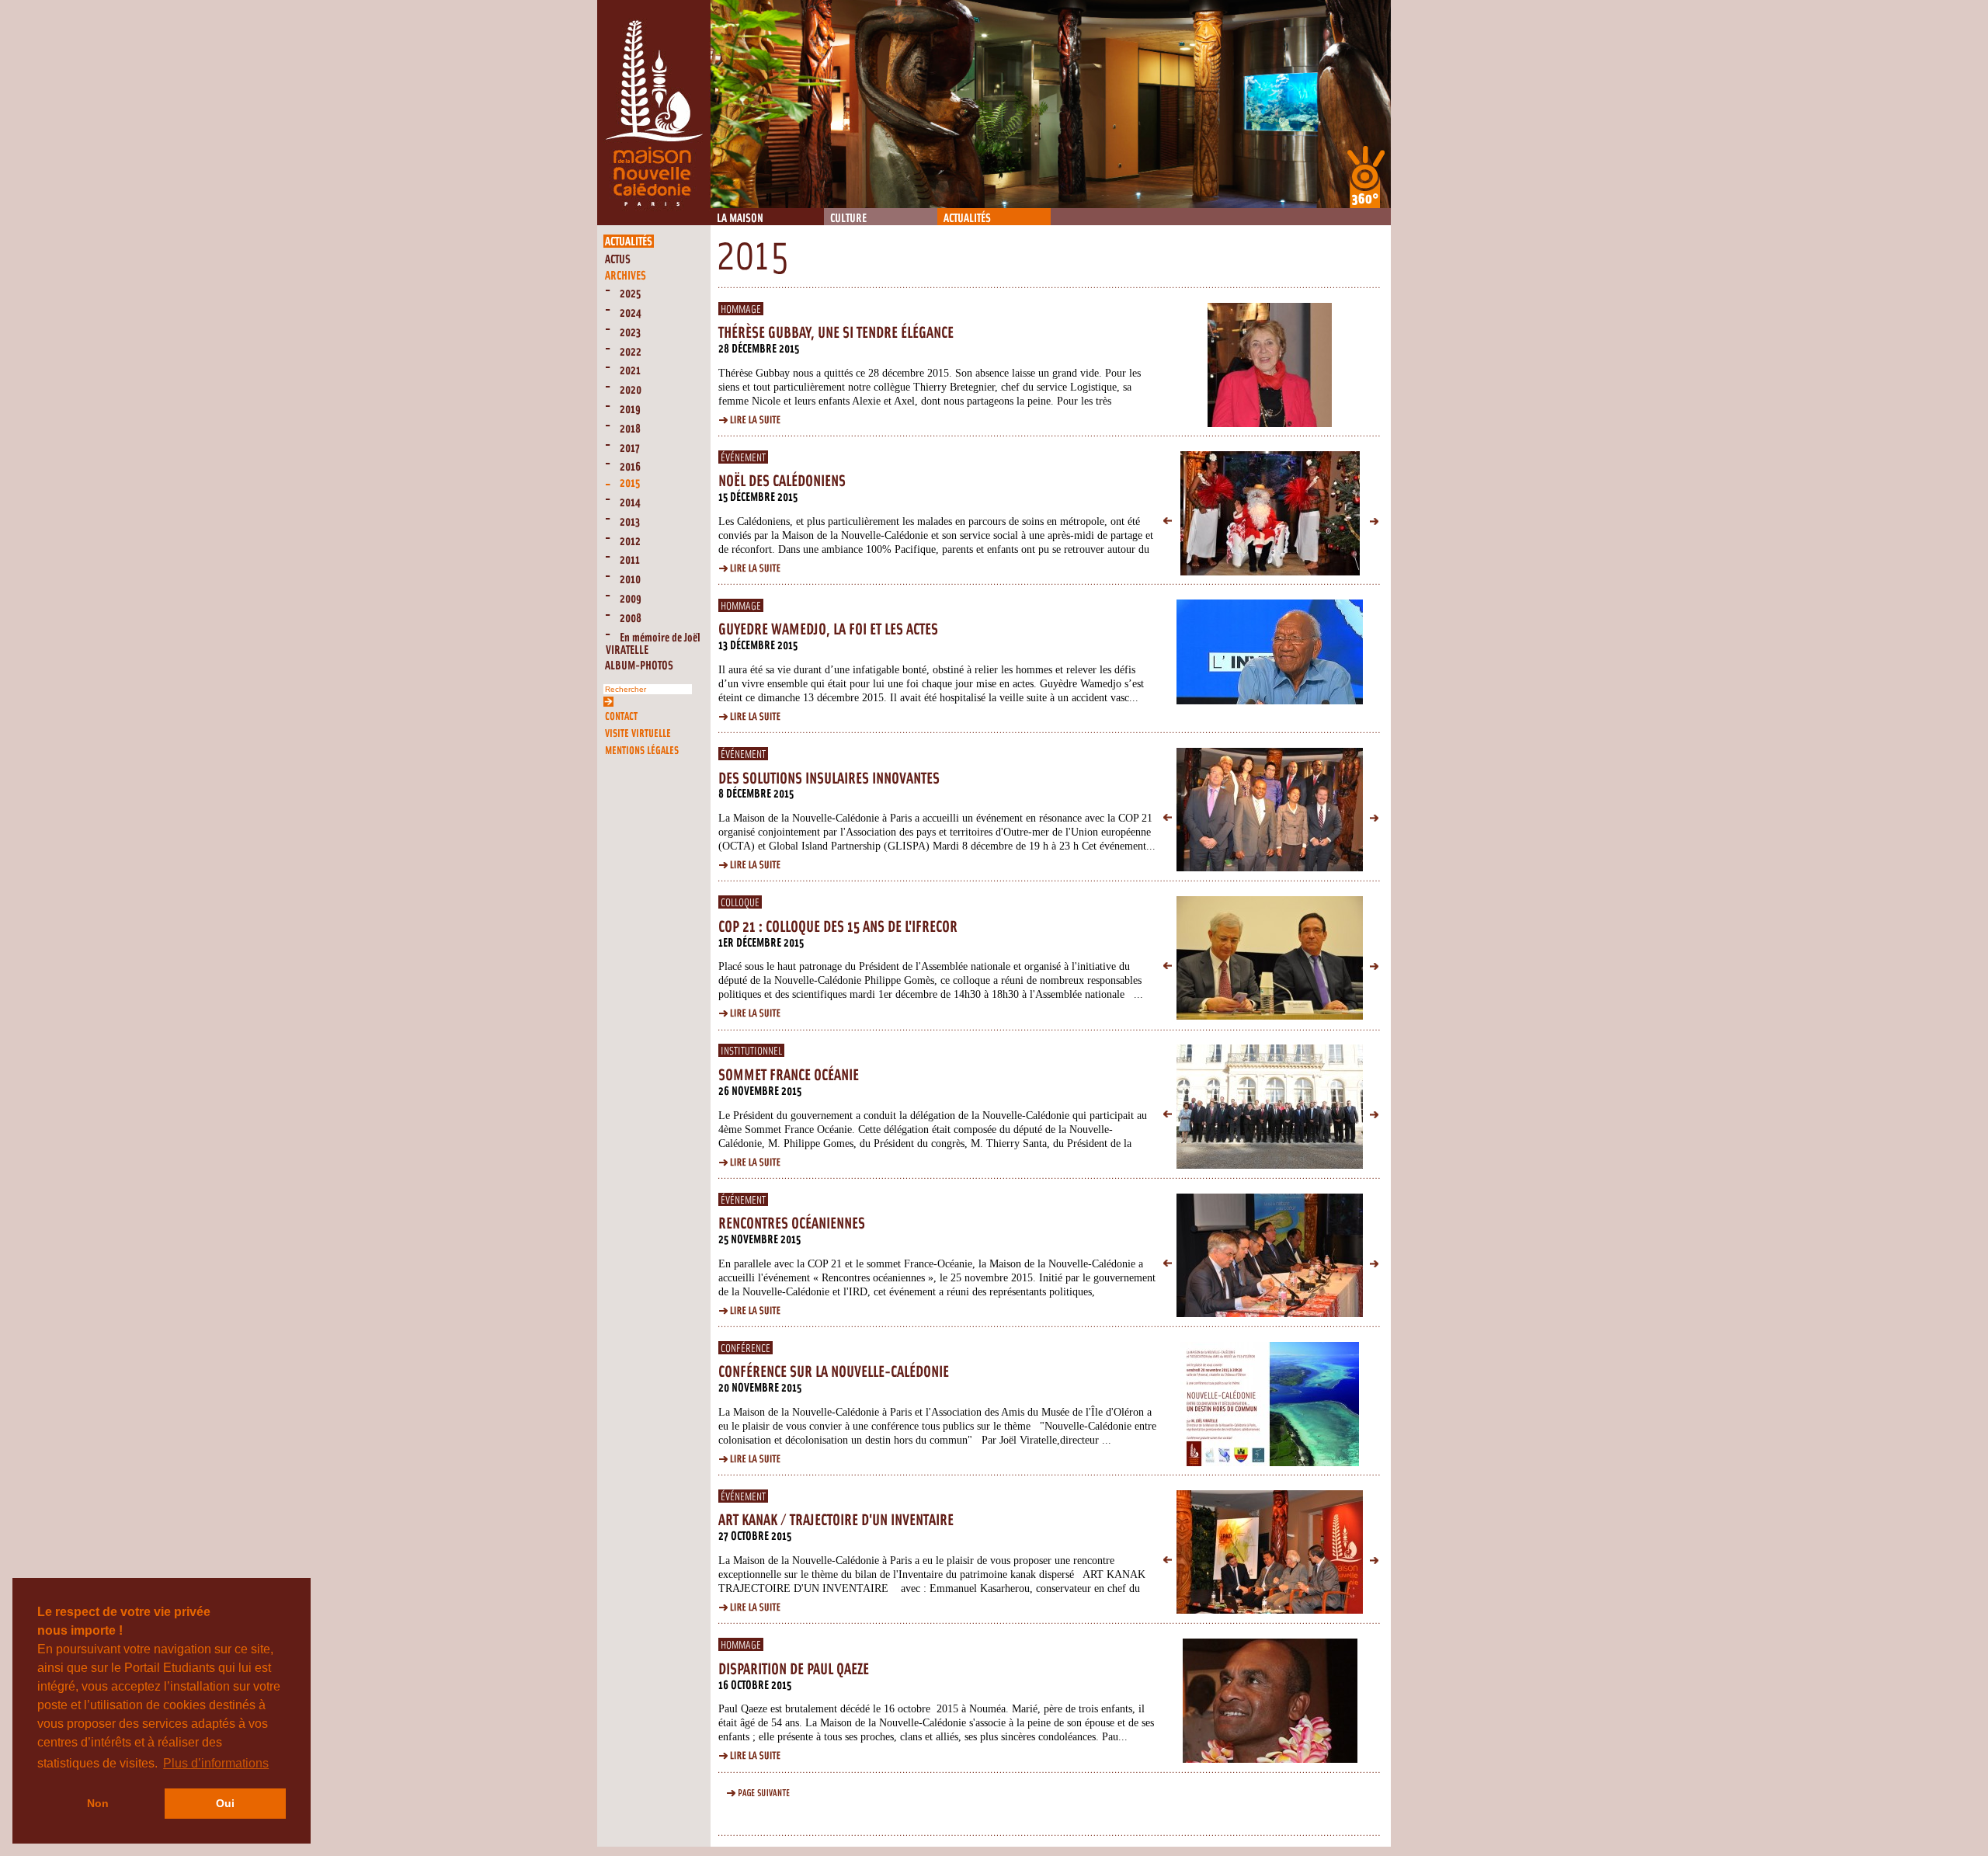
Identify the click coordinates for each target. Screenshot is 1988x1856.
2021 (630, 371)
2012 (630, 542)
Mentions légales (642, 751)
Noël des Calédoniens (782, 481)
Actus (618, 260)
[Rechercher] (608, 700)
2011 (630, 560)
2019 (630, 410)
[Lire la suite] (754, 421)
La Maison (740, 219)
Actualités (967, 219)
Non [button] (98, 1803)
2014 (630, 503)
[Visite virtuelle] (1366, 177)
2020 (631, 390)
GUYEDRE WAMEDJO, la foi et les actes (828, 630)
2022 (631, 352)
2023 (630, 333)
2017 (630, 448)
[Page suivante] (754, 1794)
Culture (848, 219)
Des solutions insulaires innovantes (829, 779)
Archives (626, 276)
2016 (630, 467)
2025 (630, 294)
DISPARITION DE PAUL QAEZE (794, 1670)
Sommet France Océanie (789, 1076)
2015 (630, 483)
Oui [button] (225, 1803)
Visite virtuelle (638, 733)
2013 (630, 522)
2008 (631, 619)
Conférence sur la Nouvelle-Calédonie (834, 1372)
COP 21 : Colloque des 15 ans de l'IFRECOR (838, 927)
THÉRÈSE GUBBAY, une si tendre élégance (836, 333)
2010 (630, 580)
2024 (631, 313)
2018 (630, 429)
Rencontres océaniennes (792, 1224)
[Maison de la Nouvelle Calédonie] (654, 222)
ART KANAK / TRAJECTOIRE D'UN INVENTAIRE (836, 1521)
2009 (631, 599)
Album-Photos (639, 666)
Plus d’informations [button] (216, 1763)
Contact (621, 716)
